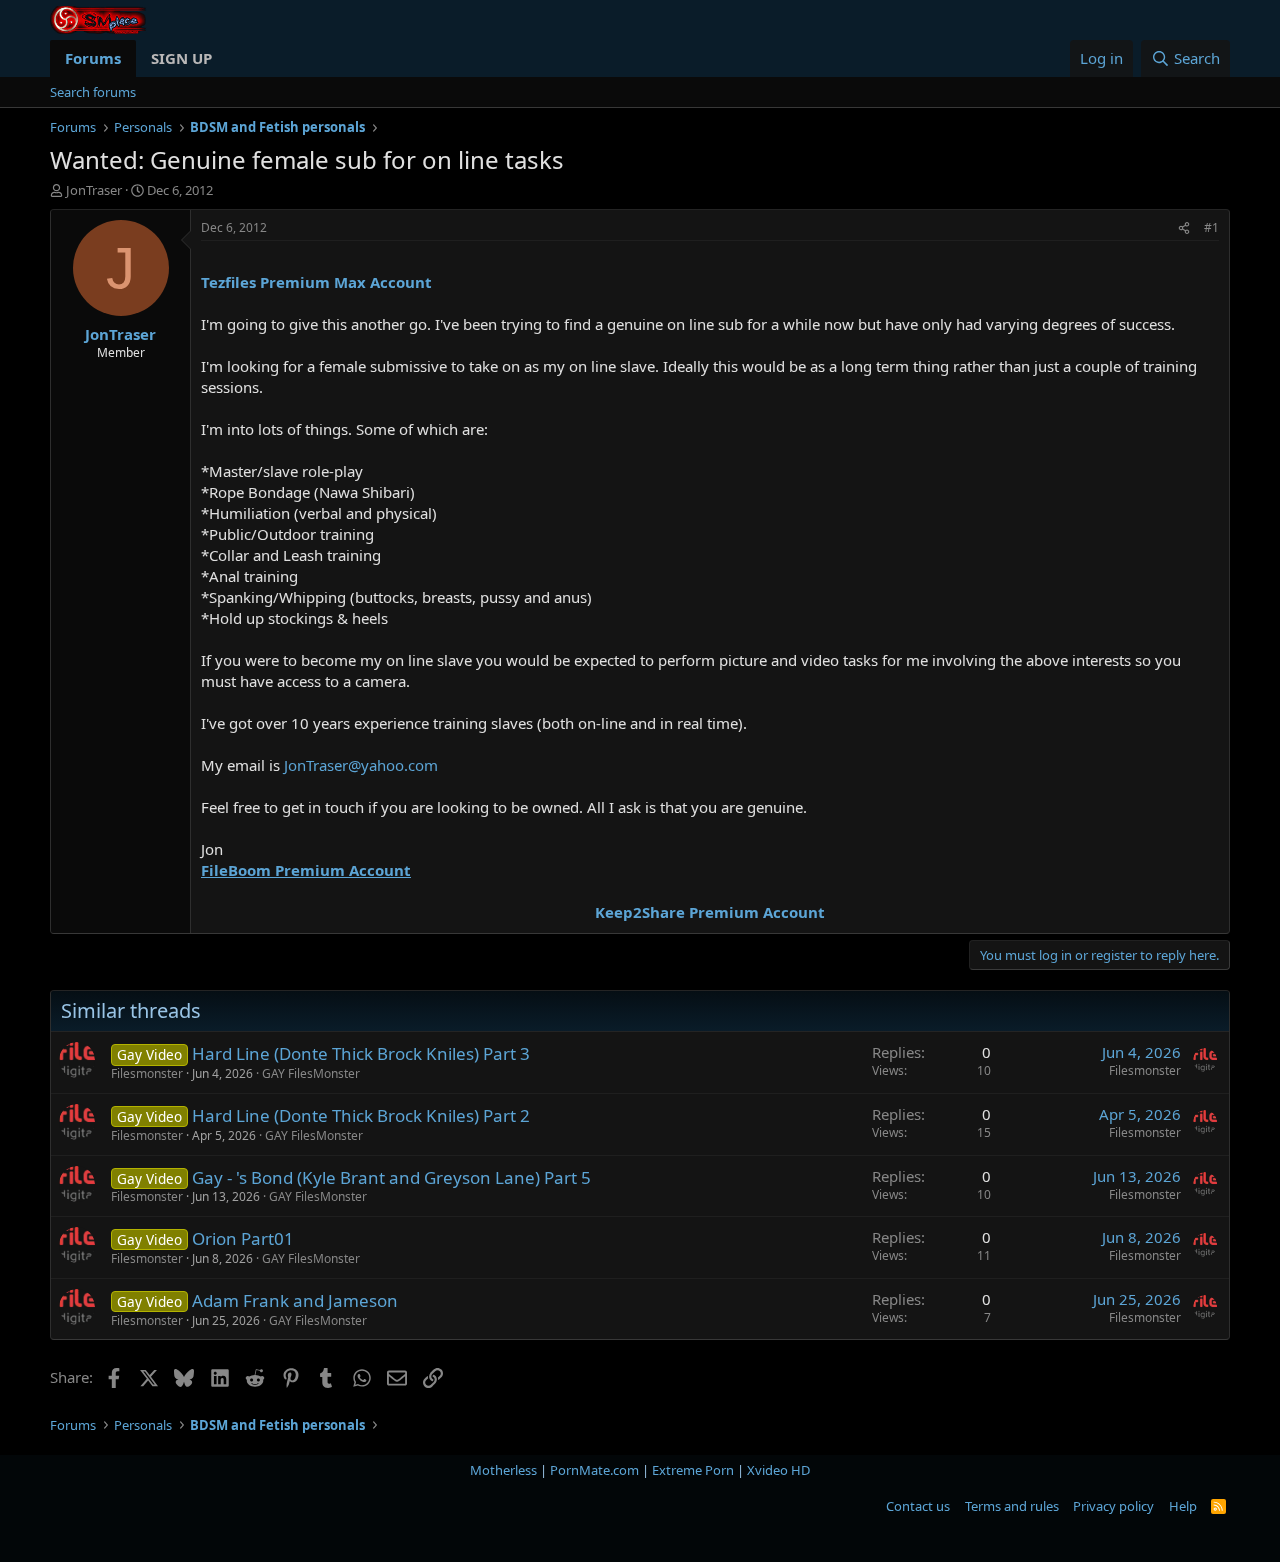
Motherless (503, 1470)
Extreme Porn (693, 1470)
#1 (1211, 227)
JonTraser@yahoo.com (361, 765)
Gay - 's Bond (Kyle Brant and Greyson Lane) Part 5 (391, 1177)
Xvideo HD (778, 1470)
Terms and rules (1012, 1506)
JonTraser (94, 190)
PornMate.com (594, 1470)
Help (1183, 1506)
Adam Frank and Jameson (295, 1300)
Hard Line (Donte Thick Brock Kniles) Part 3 (361, 1053)
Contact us (918, 1506)
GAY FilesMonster (311, 1073)
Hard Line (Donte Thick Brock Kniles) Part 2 (361, 1115)
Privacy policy (1113, 1506)
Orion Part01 (243, 1238)
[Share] (1184, 228)
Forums (93, 58)
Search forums (93, 92)
